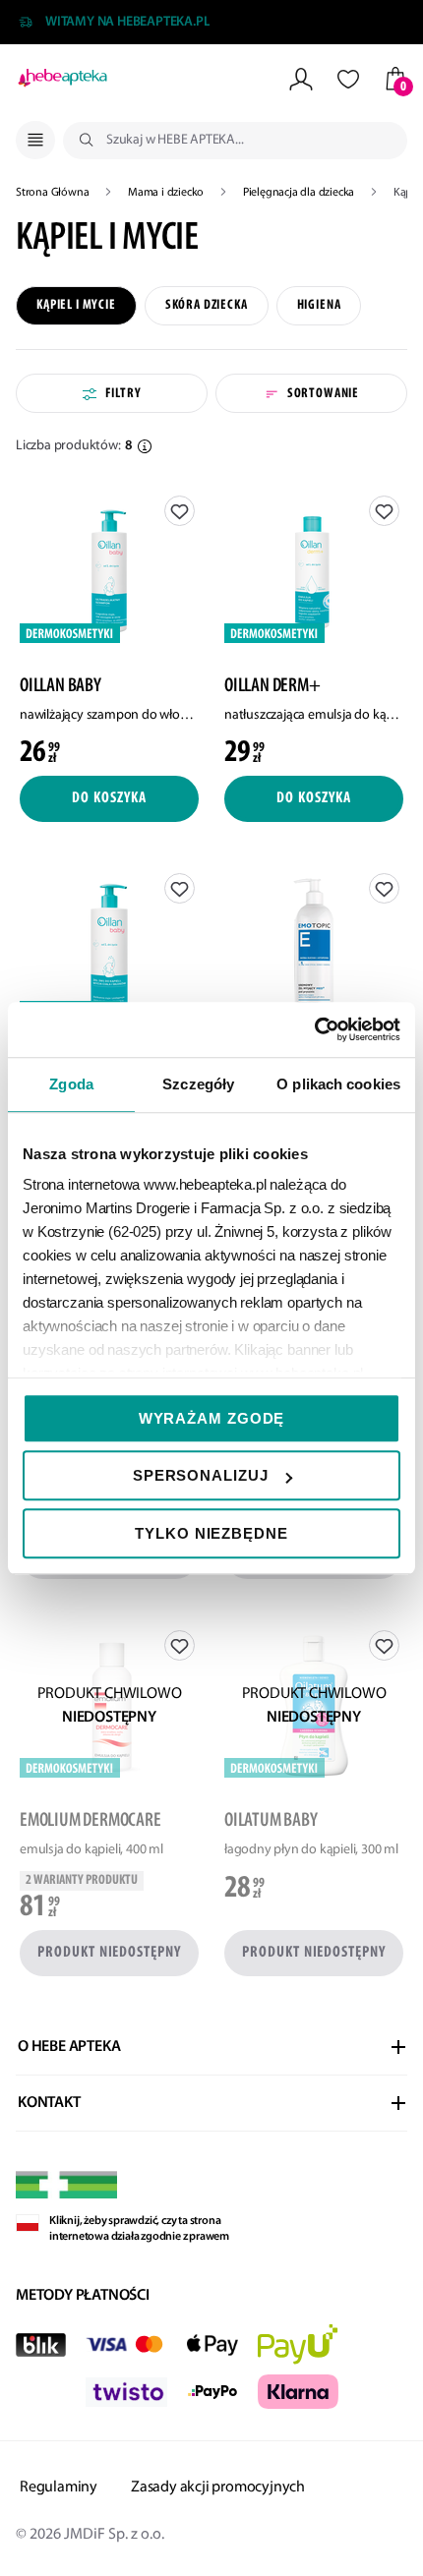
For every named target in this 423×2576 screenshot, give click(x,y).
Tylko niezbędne (211, 1533)
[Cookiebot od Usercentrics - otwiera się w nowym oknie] (314, 1029)
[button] (145, 446)
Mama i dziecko (167, 193)
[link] (109, 628)
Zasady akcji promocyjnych (218, 2488)
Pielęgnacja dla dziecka (300, 193)
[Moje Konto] (301, 79)
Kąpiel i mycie (76, 305)
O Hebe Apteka (69, 2047)
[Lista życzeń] (348, 79)
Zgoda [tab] (71, 1084)
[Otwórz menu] (35, 140)
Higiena (319, 305)
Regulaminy (59, 2488)
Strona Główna (54, 193)
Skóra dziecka (207, 305)
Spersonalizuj (201, 1475)
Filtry (123, 394)
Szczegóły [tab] (198, 1084)
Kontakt (49, 2103)
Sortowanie (323, 394)
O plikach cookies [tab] (338, 1084)
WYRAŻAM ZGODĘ (212, 1418)
